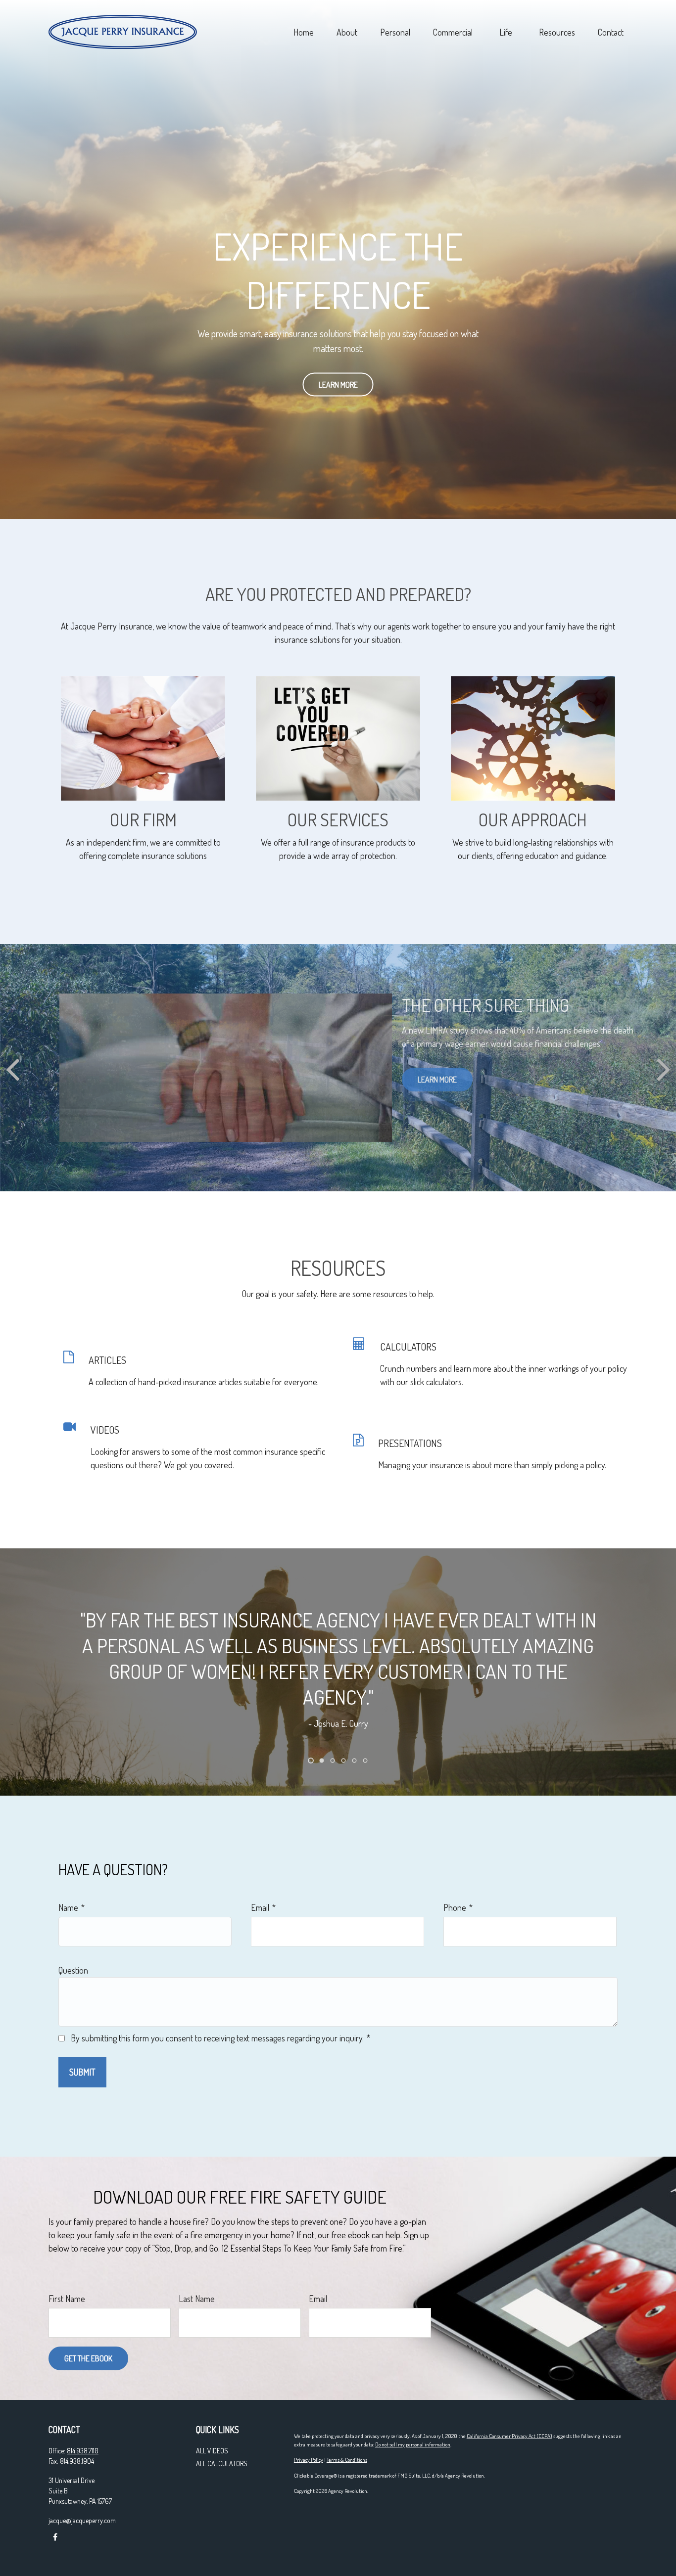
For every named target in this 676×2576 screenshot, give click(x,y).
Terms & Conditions (347, 2460)
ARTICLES (107, 1360)
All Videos (212, 2451)
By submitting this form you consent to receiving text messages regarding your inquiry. (217, 2038)
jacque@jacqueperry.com (82, 2520)
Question (73, 1970)
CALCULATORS (408, 1347)
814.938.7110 (83, 2451)
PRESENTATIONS (410, 1443)
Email (260, 1907)
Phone (455, 1907)
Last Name (197, 2299)
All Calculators (222, 2463)
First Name (67, 2299)
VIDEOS (105, 1430)
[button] (303, 32)
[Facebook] (55, 2537)
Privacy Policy (309, 2460)
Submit (82, 2072)
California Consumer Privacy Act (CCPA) (509, 2436)
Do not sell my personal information (413, 2444)
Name (68, 1907)
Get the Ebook (88, 2358)
